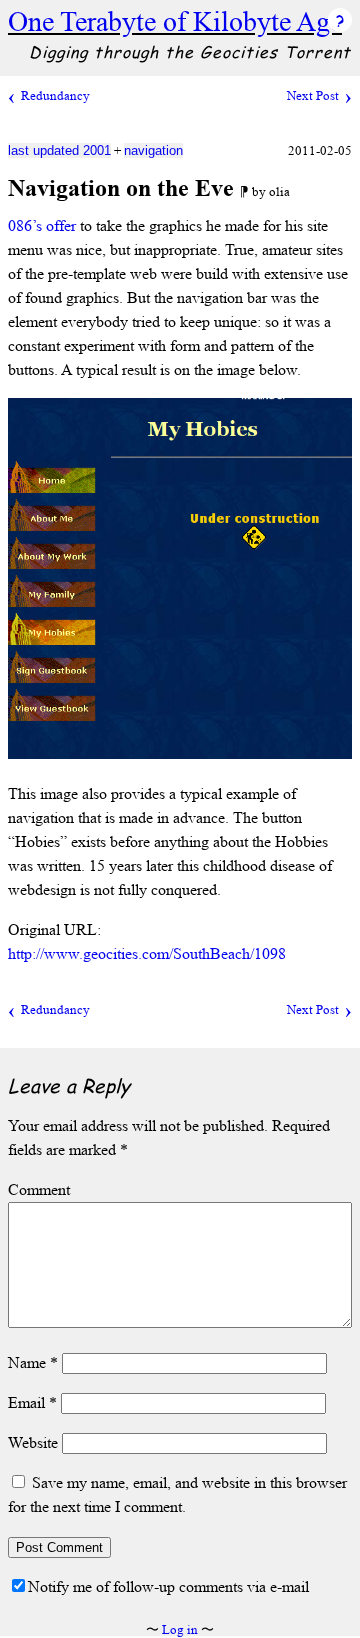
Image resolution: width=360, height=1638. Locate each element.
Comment (39, 1189)
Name (33, 1362)
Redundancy (55, 95)
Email (32, 1402)
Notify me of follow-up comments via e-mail (168, 1586)
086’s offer (42, 225)
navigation (153, 150)
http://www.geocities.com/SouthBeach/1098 (147, 953)
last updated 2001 (59, 150)
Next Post (313, 95)
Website (33, 1442)
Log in (180, 1629)
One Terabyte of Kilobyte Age (175, 21)
